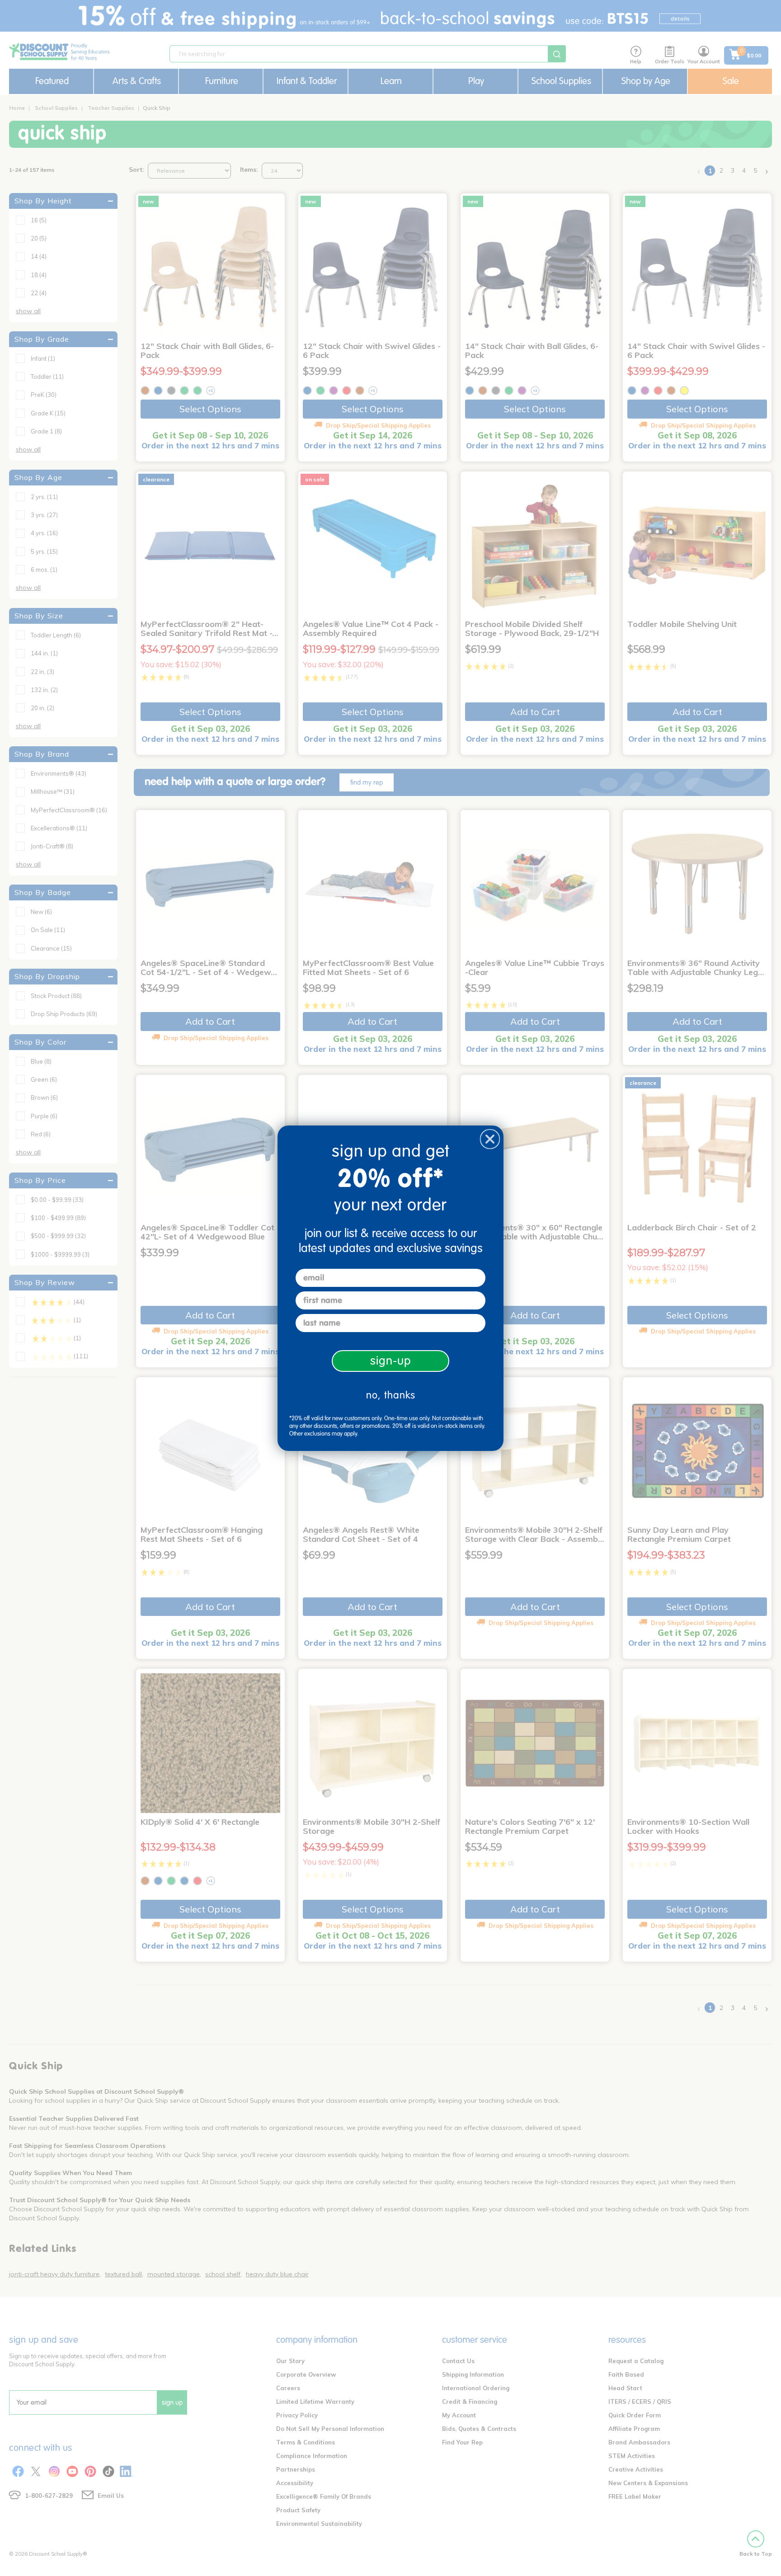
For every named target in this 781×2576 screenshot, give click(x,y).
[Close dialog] (490, 1139)
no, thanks (391, 1395)
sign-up (391, 1361)
